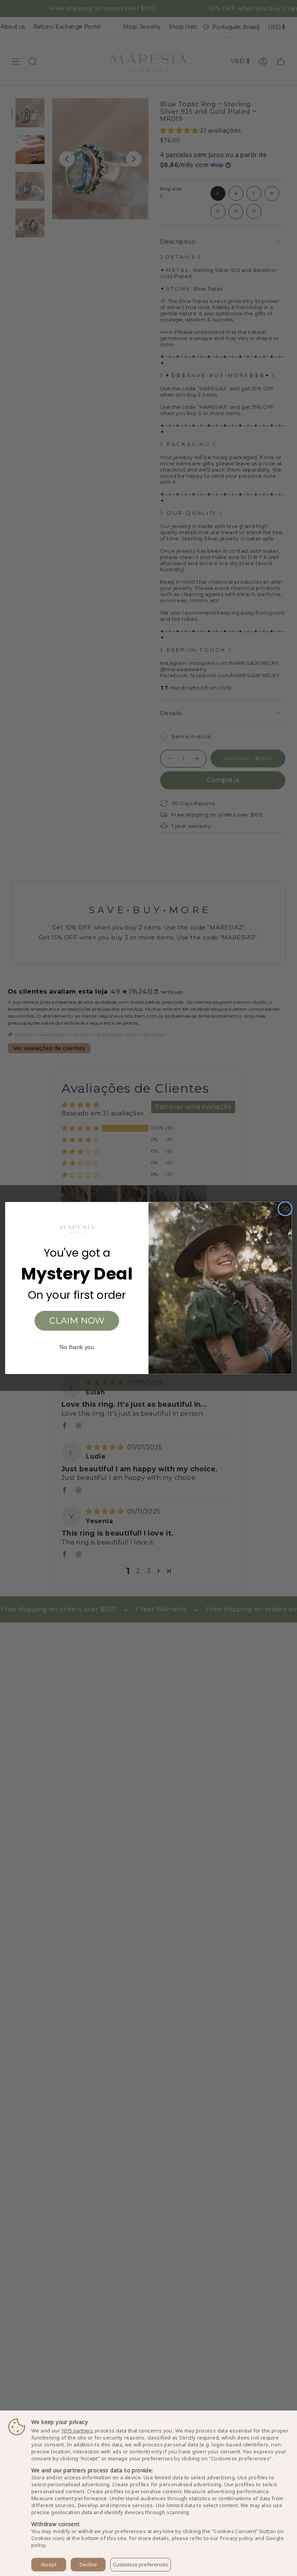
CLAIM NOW (77, 1321)
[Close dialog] (285, 1209)
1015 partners (77, 2431)
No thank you (77, 1347)
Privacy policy (237, 2538)
